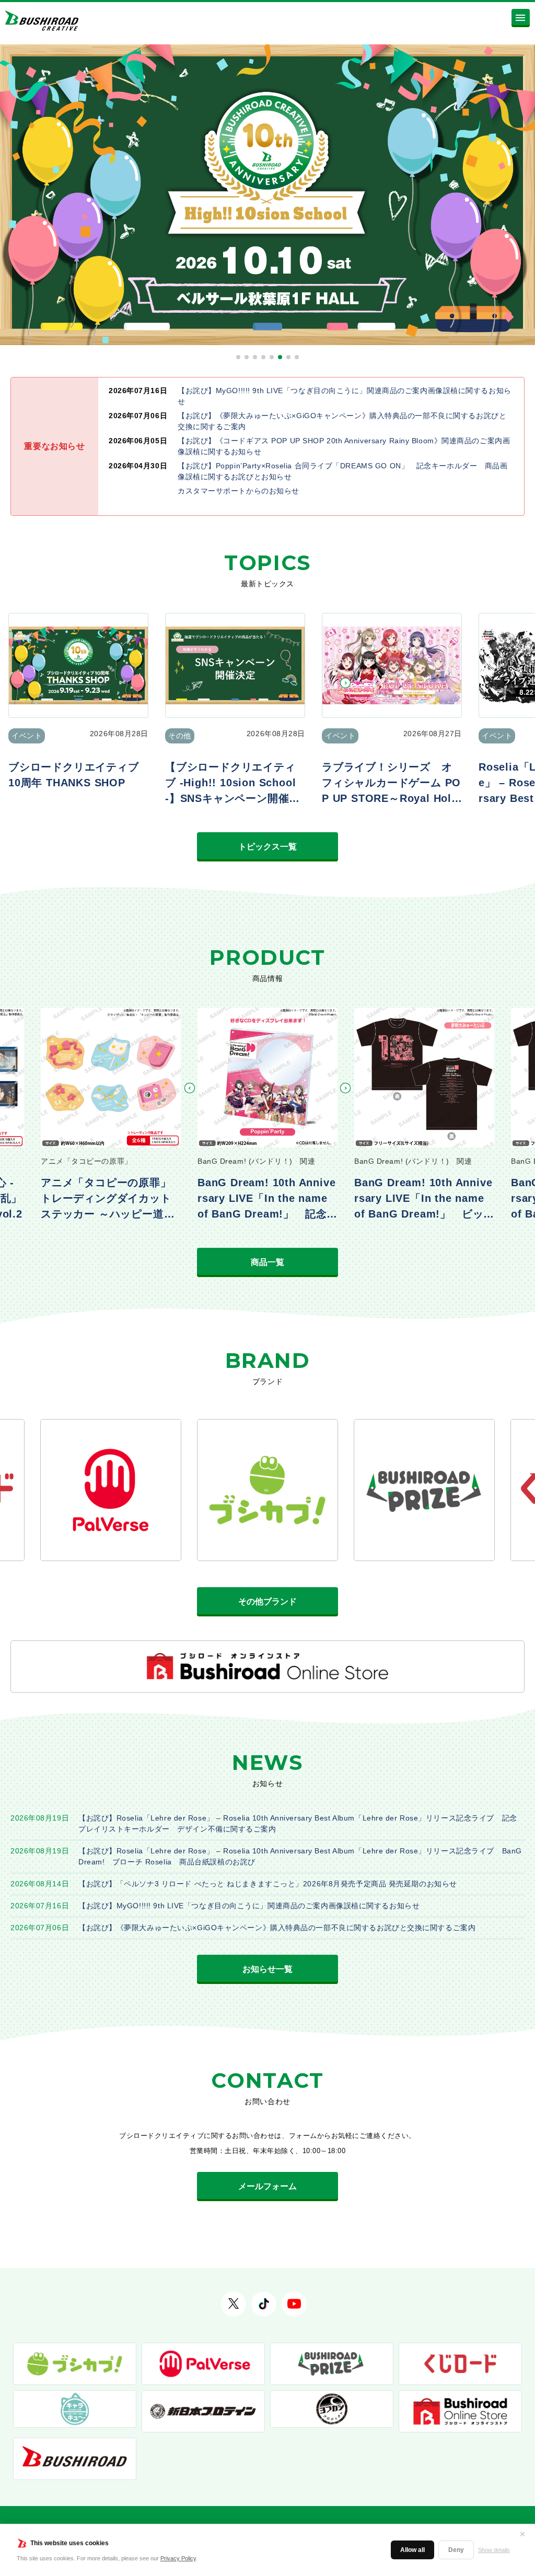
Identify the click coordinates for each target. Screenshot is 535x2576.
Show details (494, 2550)
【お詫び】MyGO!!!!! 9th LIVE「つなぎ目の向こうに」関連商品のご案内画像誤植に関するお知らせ (249, 1906)
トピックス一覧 (267, 847)
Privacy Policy (178, 2558)
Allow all (412, 2550)
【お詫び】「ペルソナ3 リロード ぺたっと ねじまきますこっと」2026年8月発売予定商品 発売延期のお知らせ (268, 1884)
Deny (456, 2550)
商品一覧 (267, 1262)
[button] (238, 357)
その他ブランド (267, 1602)
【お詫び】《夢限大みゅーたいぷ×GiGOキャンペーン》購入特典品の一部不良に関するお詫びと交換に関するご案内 (277, 1928)
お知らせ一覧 (267, 1969)
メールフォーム (267, 2186)
